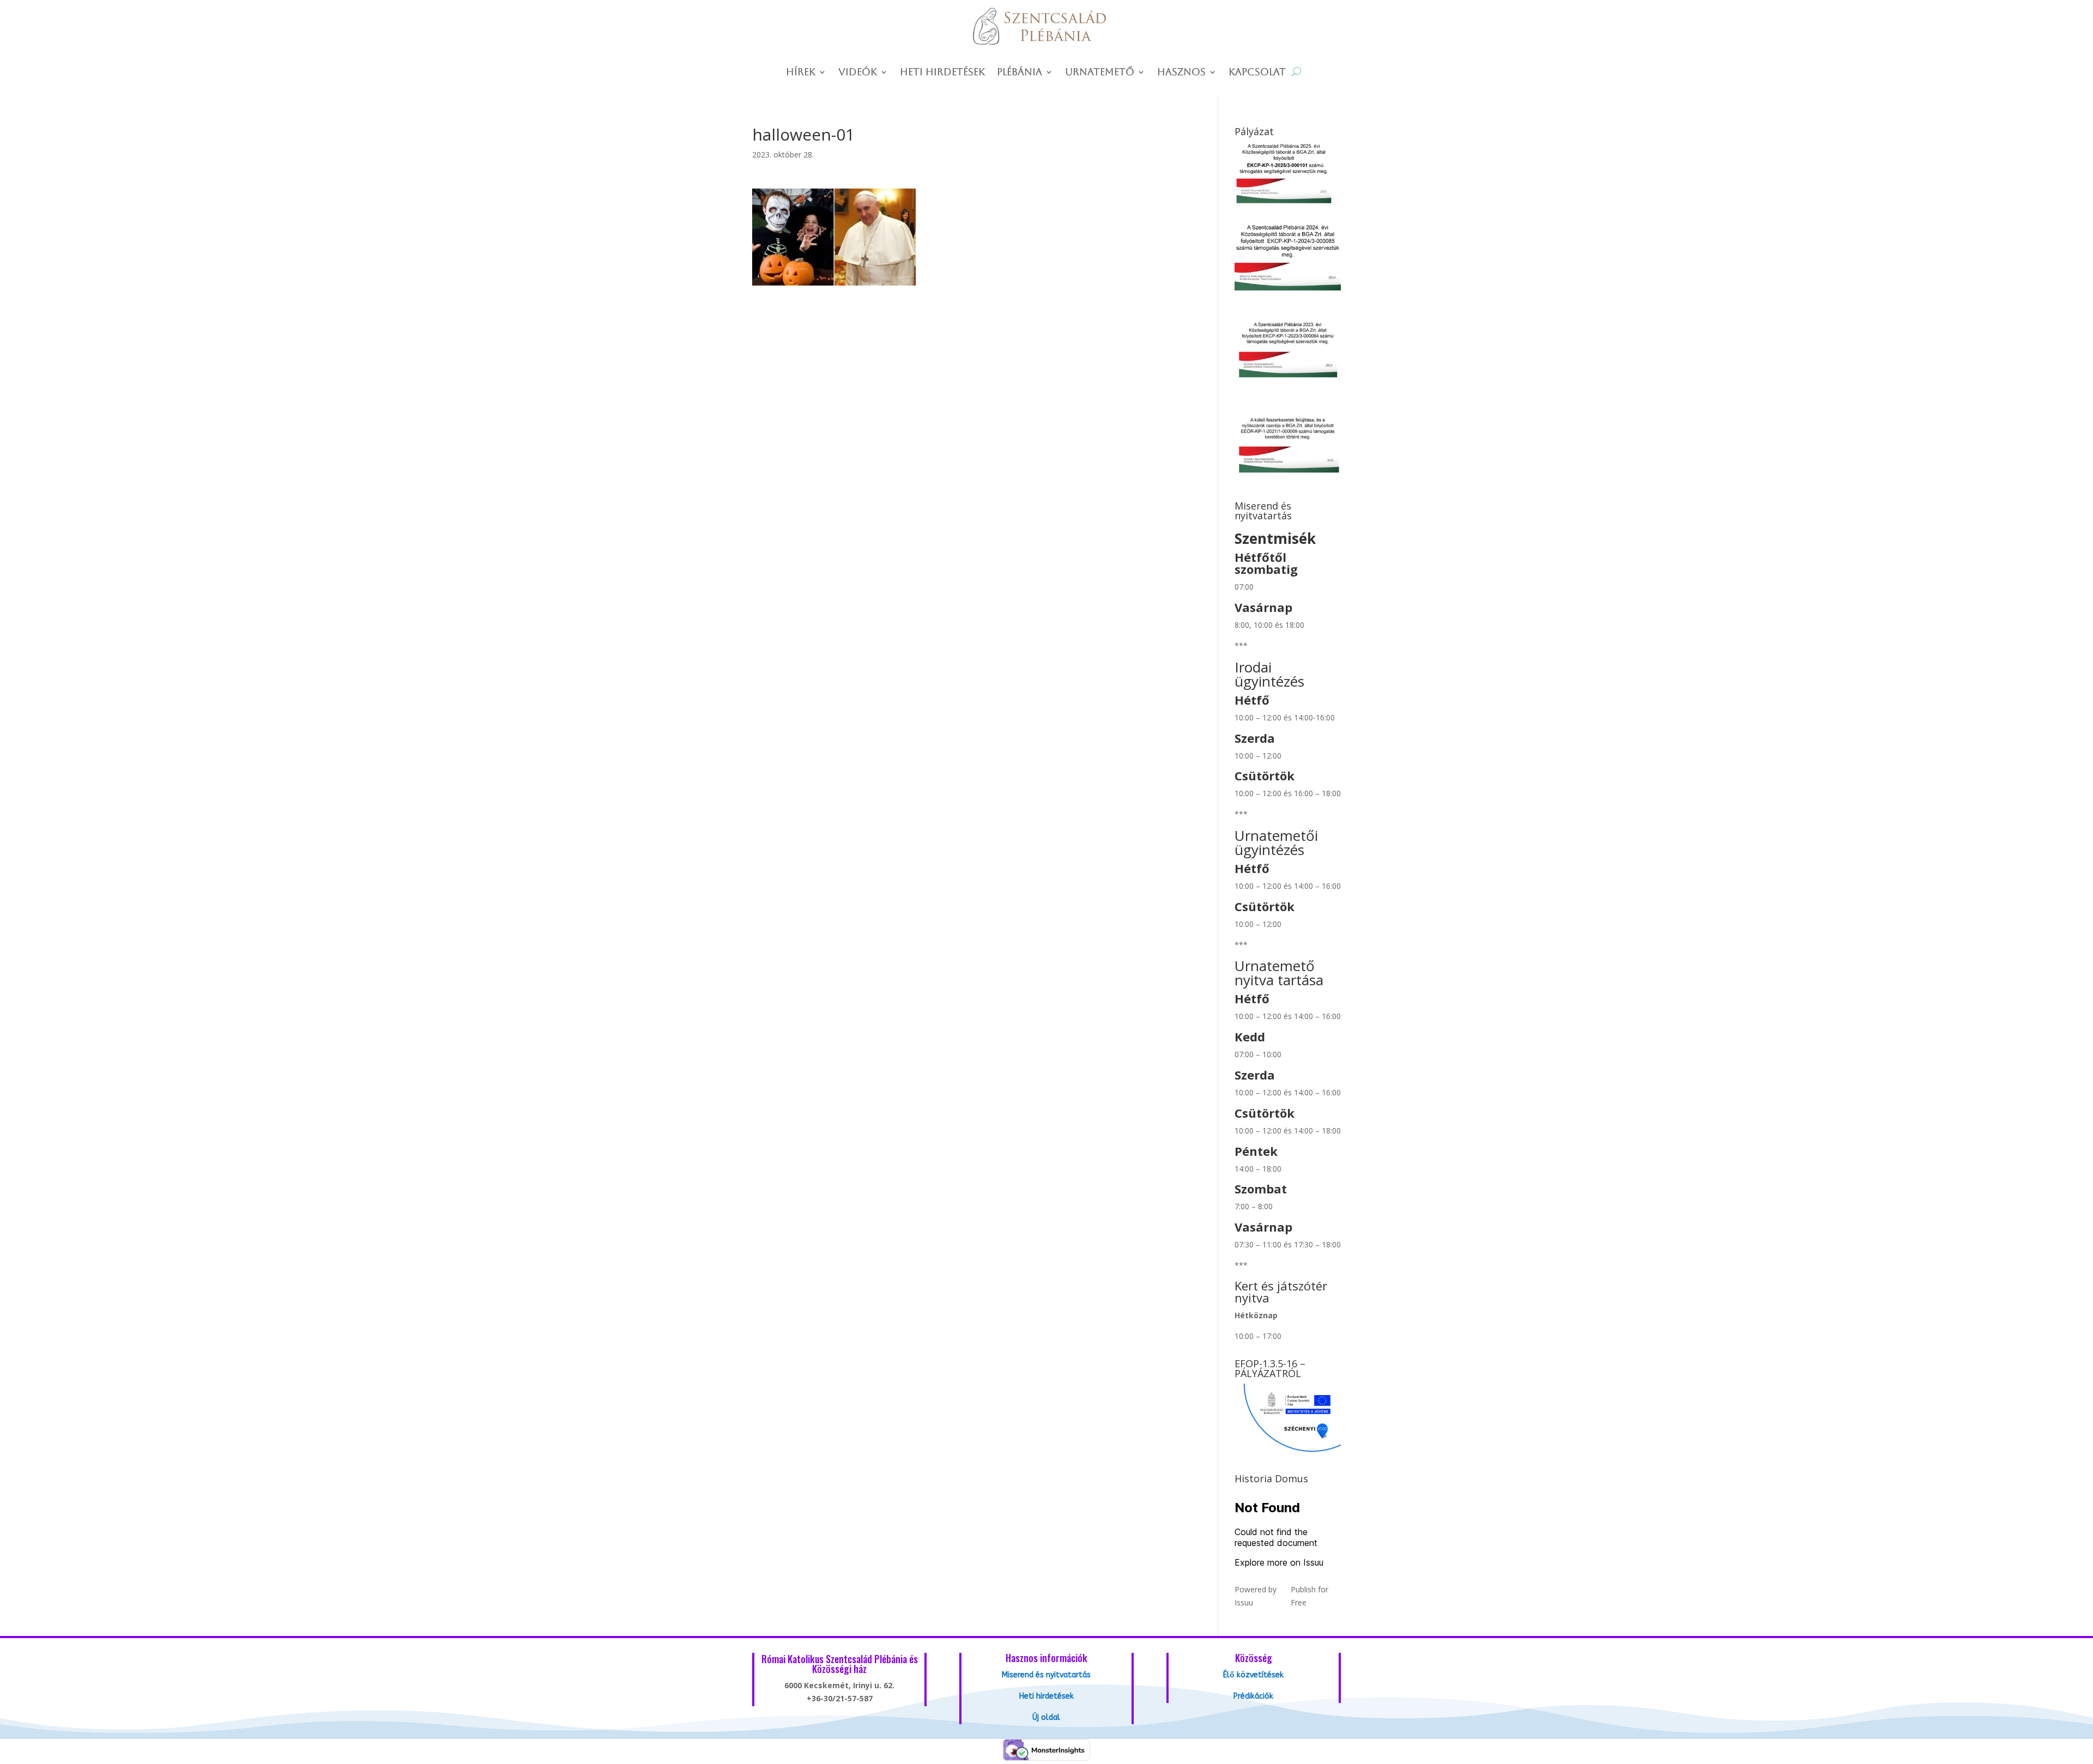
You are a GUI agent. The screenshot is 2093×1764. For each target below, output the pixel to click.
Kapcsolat (1257, 73)
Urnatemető (1100, 73)
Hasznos (1181, 73)
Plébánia (1020, 73)
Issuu (1244, 1602)
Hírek (801, 73)
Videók (858, 73)
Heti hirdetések (942, 73)
